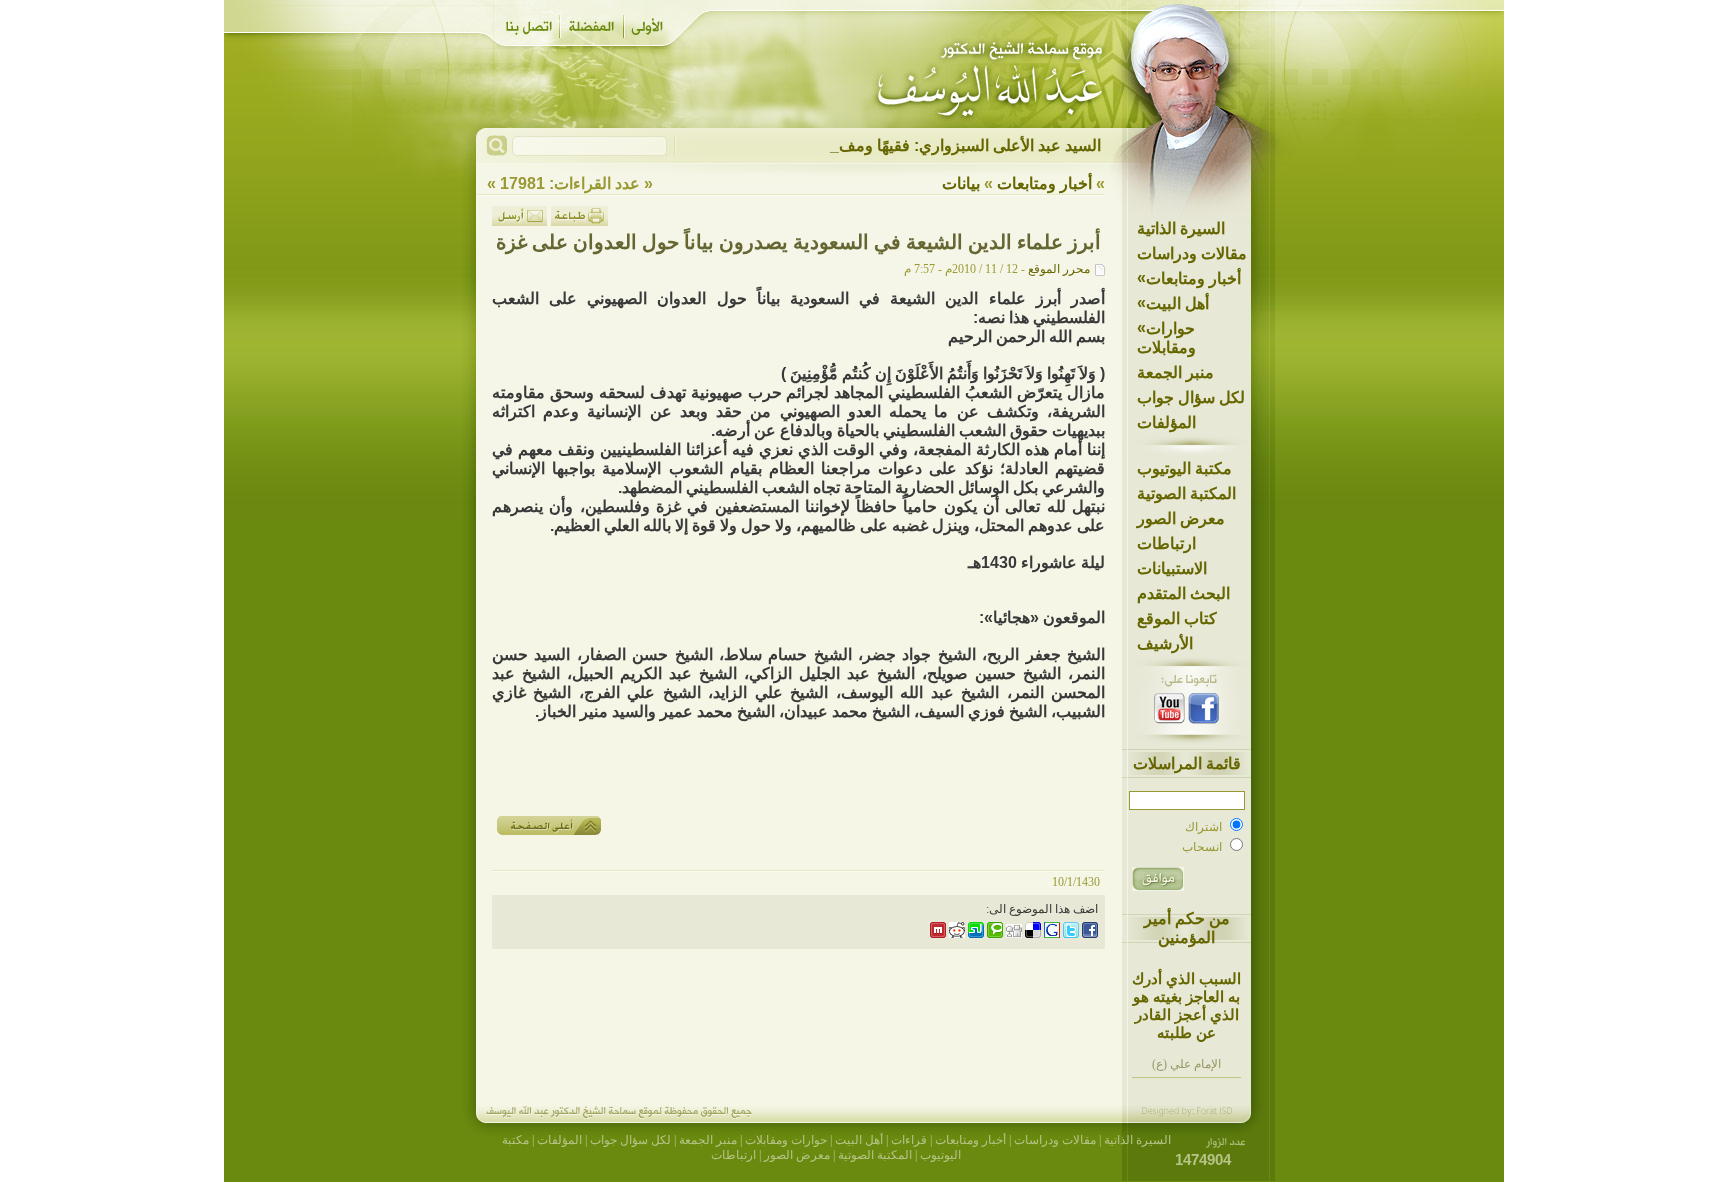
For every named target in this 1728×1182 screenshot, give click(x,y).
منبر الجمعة (1175, 372)
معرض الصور (1181, 518)
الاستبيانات (1172, 568)
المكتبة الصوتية (1186, 493)
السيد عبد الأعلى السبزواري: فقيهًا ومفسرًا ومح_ (941, 145)
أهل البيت (1173, 303)
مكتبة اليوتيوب (1184, 468)
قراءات (909, 1140)
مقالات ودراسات (1192, 253)
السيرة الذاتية (1181, 228)
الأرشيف (1165, 643)
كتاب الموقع (1177, 618)
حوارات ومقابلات (1166, 337)
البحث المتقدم (1183, 593)
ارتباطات (1166, 543)
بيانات (961, 183)
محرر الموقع (1059, 269)
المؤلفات (1166, 422)
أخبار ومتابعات (1189, 278)
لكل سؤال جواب (1191, 397)
